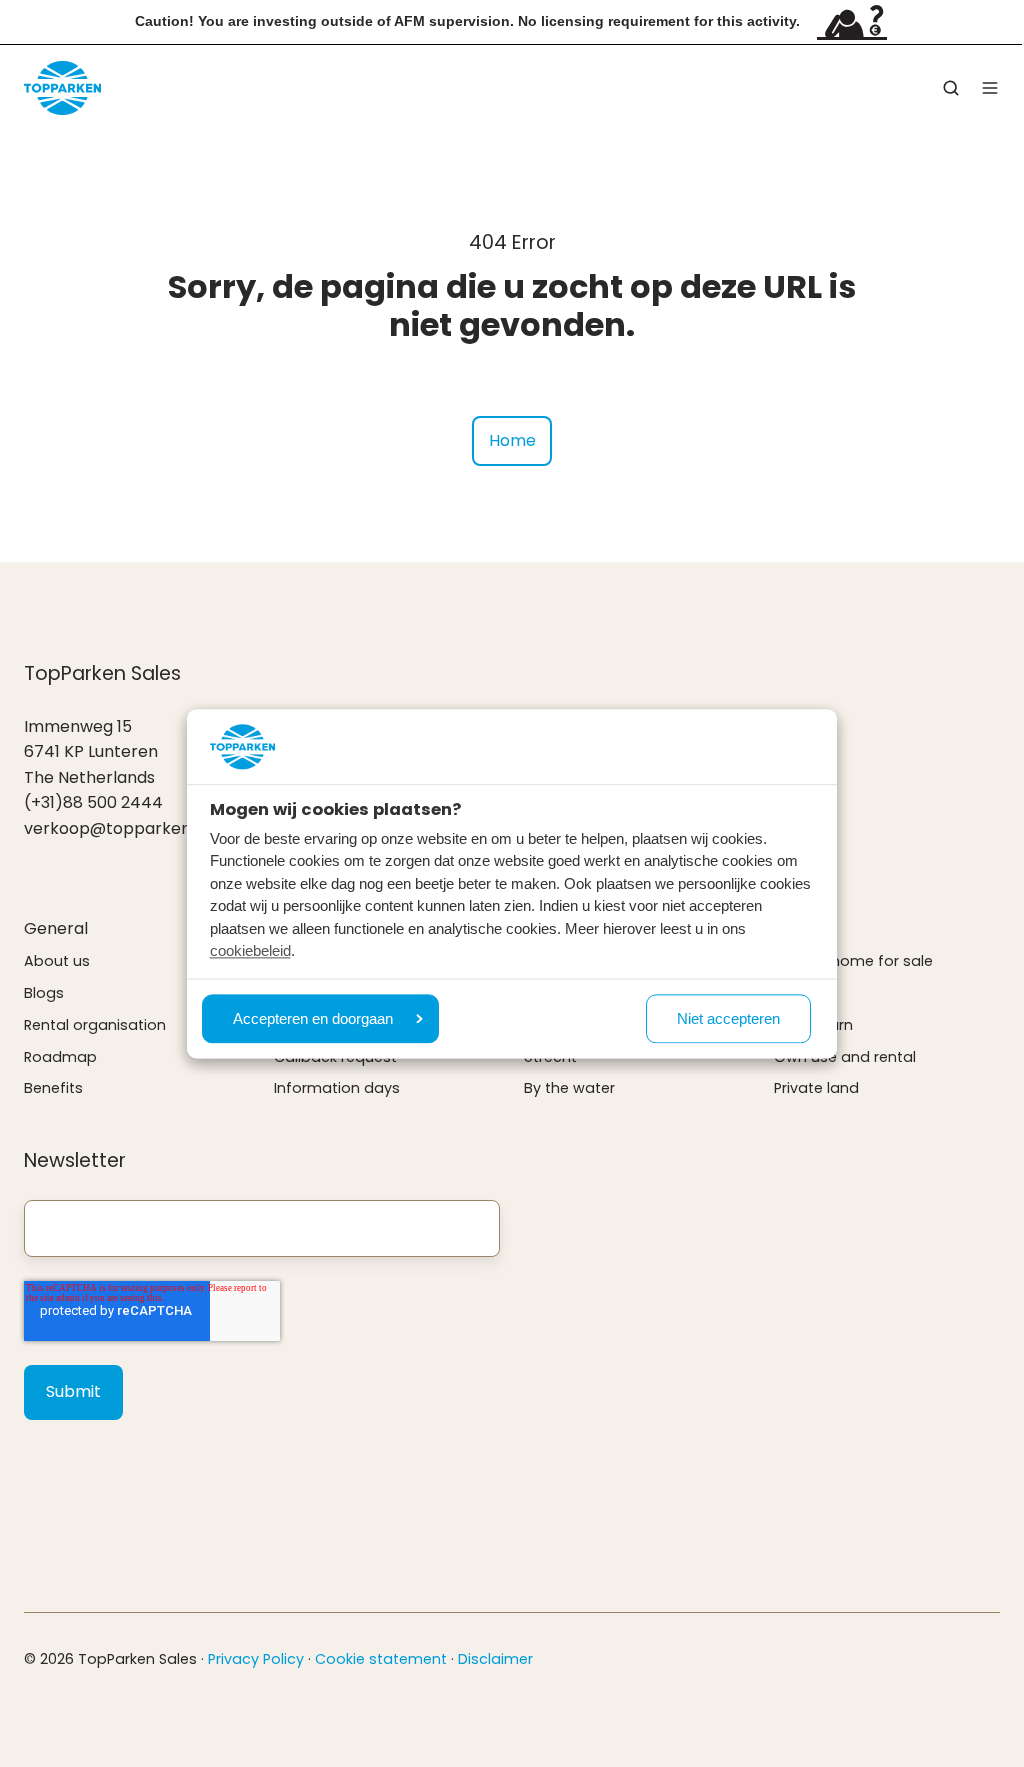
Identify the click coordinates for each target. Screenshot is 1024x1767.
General (56, 928)
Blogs (44, 993)
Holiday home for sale (853, 961)
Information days (337, 1088)
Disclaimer (495, 1659)
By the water (569, 1088)
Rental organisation (95, 1025)
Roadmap (60, 1057)
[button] (951, 88)
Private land (816, 1088)
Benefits (53, 1088)
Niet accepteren (728, 1018)
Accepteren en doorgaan (313, 1018)
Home (512, 440)
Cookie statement (381, 1659)
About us (57, 961)
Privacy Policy (256, 1659)
